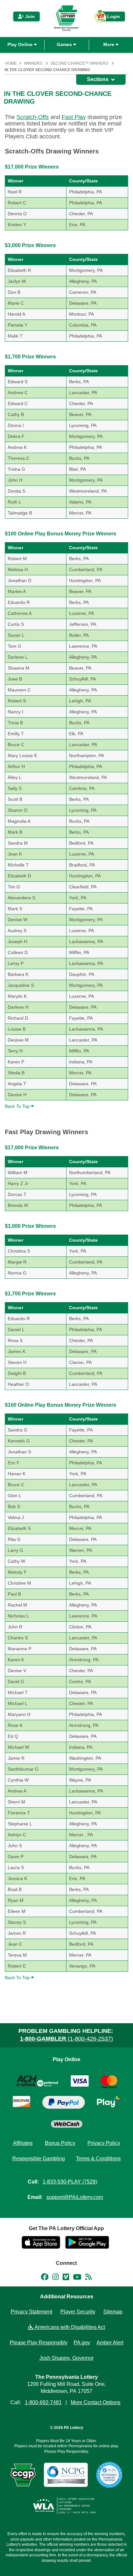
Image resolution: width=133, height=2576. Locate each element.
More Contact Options (96, 2402)
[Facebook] (45, 2278)
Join (29, 16)
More (109, 44)
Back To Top (18, 1106)
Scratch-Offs (33, 117)
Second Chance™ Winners (79, 63)
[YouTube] (77, 2278)
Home (11, 63)
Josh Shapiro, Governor (66, 2358)
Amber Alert (110, 2343)
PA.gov (82, 2343)
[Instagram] (56, 2278)
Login (110, 18)
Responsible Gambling (39, 2159)
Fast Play (74, 117)
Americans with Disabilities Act (69, 2327)
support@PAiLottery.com (75, 2197)
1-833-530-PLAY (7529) (70, 2182)
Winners (33, 63)
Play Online (21, 44)
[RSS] (88, 2278)
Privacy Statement (31, 2312)
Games (65, 44)
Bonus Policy (60, 2143)
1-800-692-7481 (43, 2402)
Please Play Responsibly (39, 2343)
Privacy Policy (104, 2143)
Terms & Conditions (98, 2159)
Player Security (78, 2312)
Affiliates (23, 2143)
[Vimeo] (66, 2278)
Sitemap (113, 2312)
